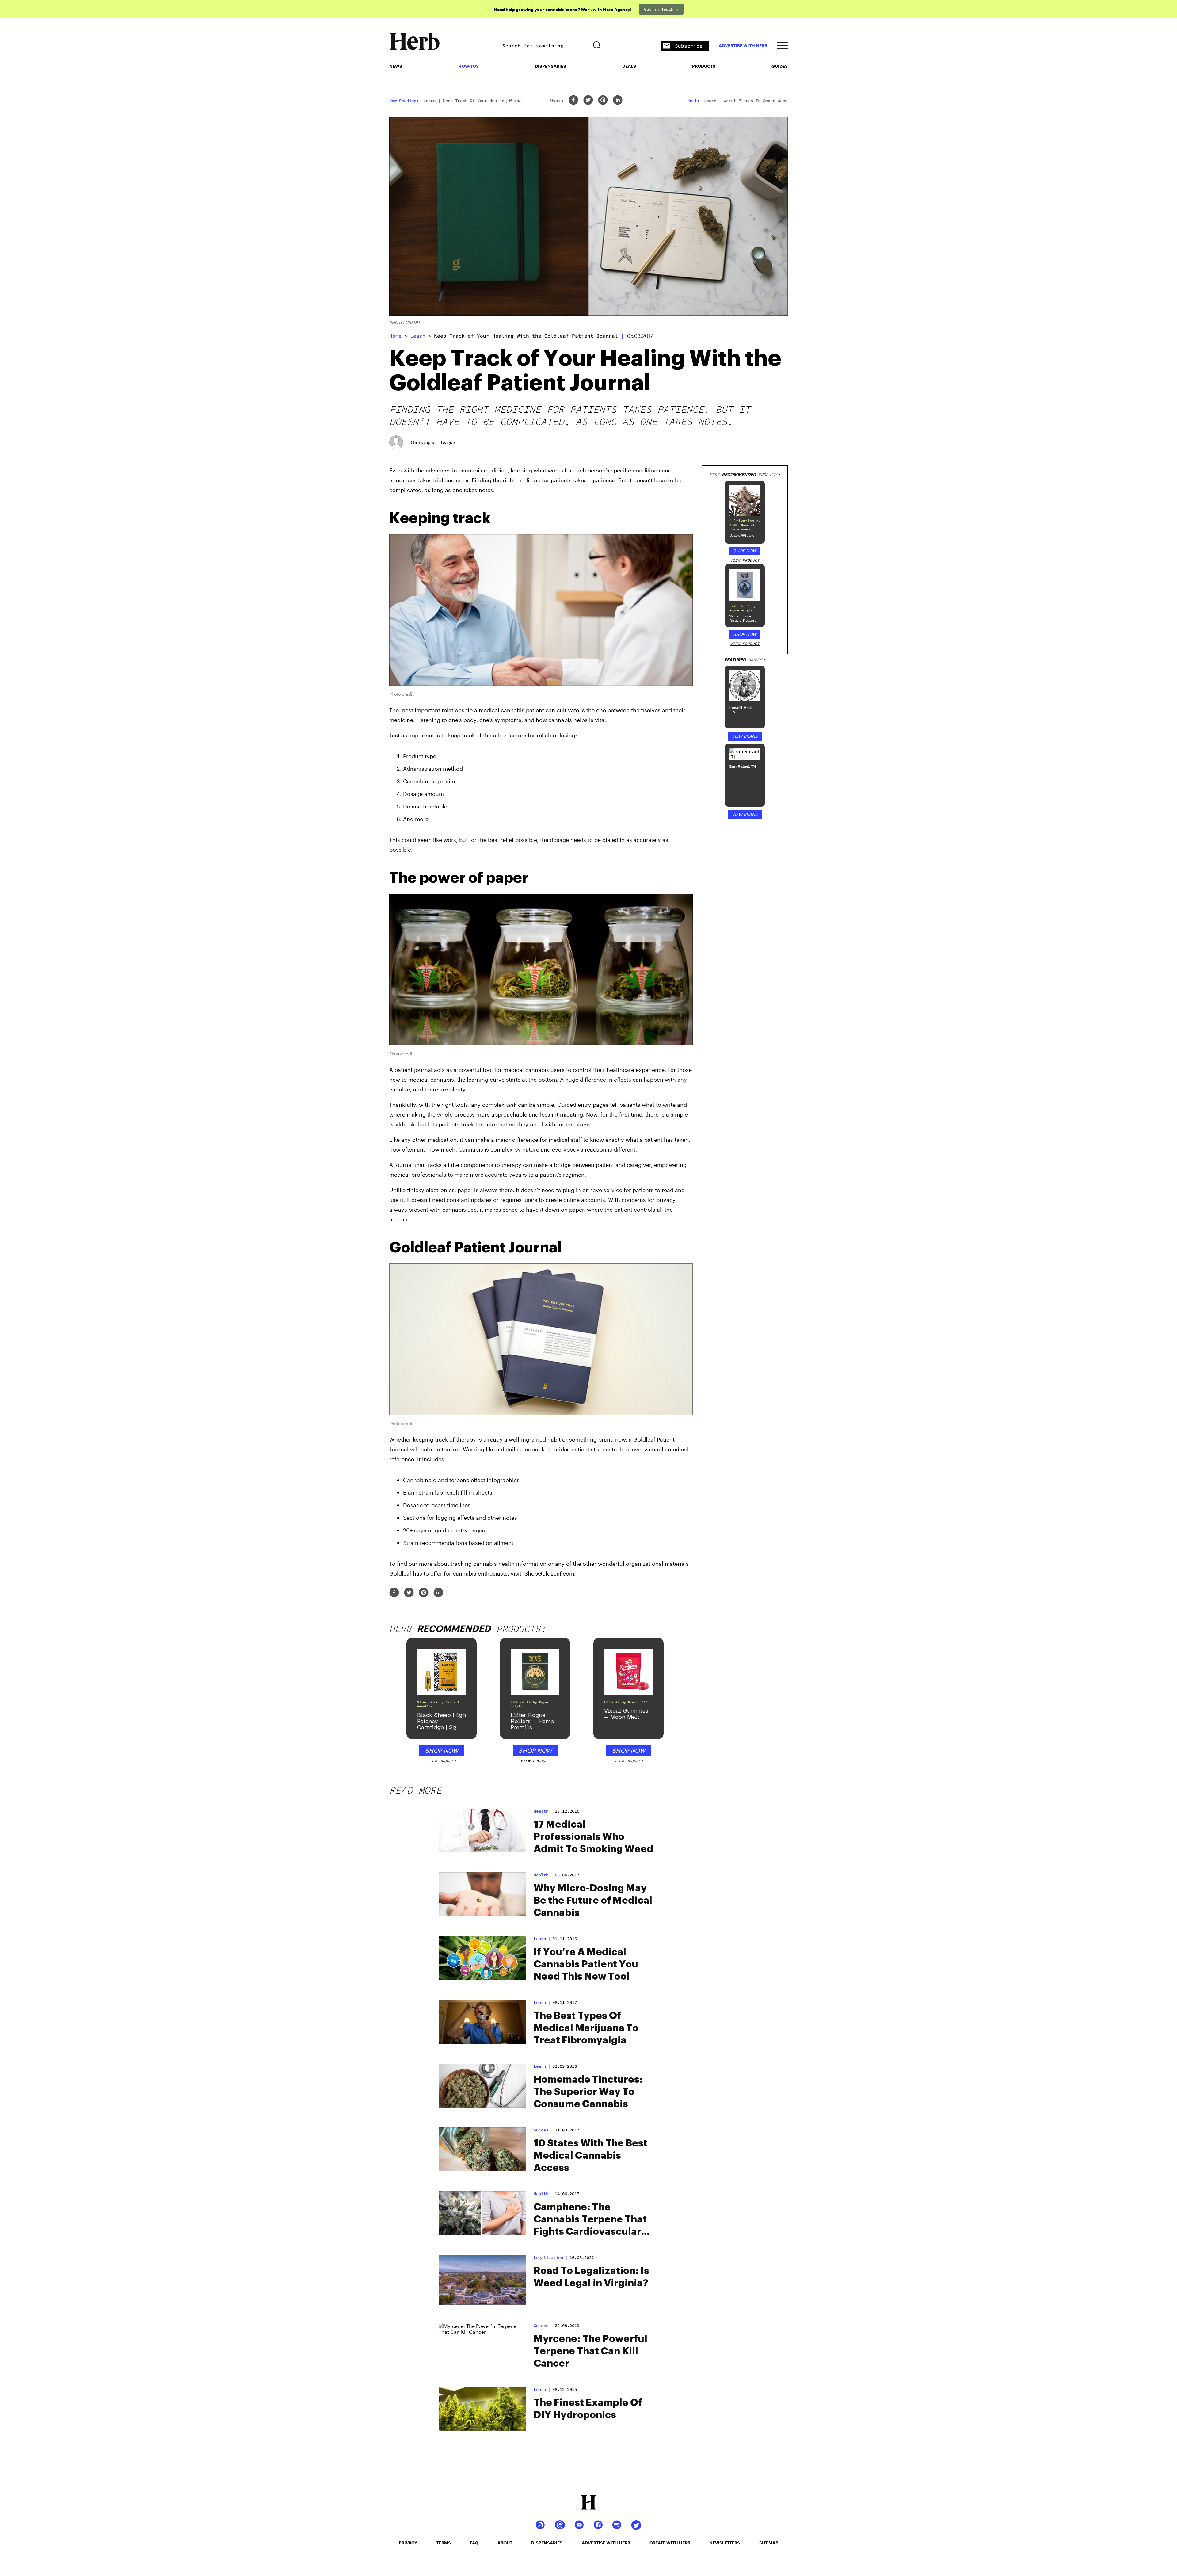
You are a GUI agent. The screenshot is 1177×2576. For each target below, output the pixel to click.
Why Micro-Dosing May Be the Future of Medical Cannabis (593, 1901)
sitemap (769, 2543)
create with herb (670, 2543)
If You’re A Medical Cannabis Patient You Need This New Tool (586, 1964)
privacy (408, 2543)
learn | (542, 1939)
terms (444, 2543)
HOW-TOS (469, 66)
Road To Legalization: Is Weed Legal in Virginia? (591, 2277)
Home (395, 336)
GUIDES (780, 66)
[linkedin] (618, 100)
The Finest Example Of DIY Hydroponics (588, 2409)
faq (474, 2543)
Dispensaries (550, 66)
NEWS (396, 66)
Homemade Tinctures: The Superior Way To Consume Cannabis (588, 2092)
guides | (543, 2130)
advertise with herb (743, 46)
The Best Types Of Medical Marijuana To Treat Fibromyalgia (586, 2028)
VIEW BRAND (745, 736)
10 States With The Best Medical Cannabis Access (590, 2156)
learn (418, 336)
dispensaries (547, 2543)
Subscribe (689, 46)
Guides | (543, 2326)
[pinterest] (603, 100)
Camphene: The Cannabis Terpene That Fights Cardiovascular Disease (590, 2220)
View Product (745, 560)
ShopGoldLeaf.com (549, 1573)
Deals (629, 66)
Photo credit (402, 694)
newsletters (725, 2543)
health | (543, 1811)
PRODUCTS (704, 66)
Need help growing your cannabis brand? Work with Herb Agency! (563, 9)
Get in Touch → (661, 9)
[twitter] (588, 100)
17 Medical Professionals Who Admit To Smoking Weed (593, 1837)
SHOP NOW (745, 551)
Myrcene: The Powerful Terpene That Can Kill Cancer (590, 2351)
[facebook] (573, 100)
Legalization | (551, 2257)
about (505, 2543)
